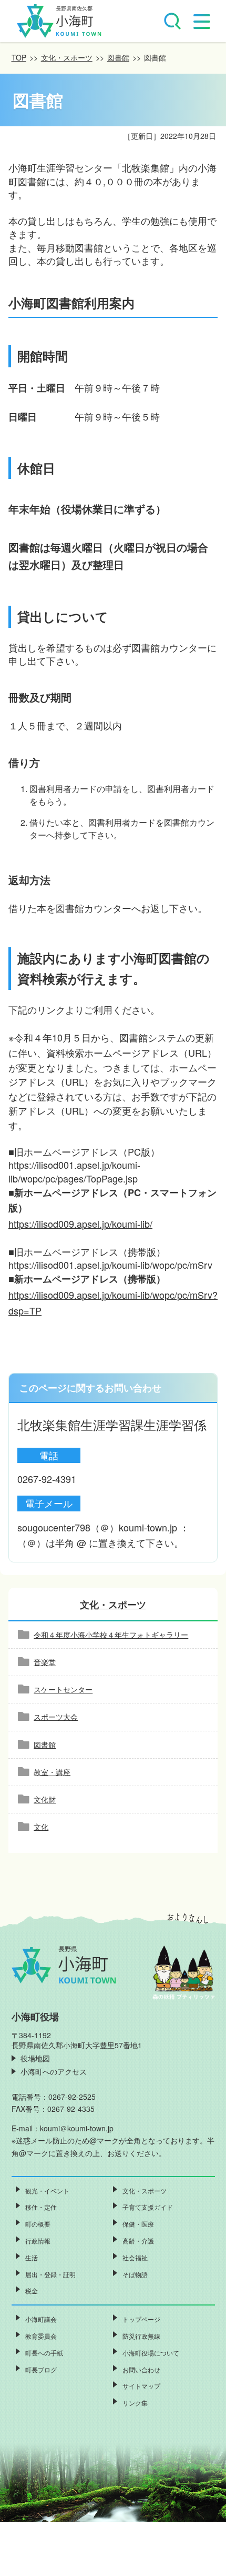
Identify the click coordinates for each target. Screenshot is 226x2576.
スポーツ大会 (56, 1717)
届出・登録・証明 (50, 2274)
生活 (32, 2257)
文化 (41, 1827)
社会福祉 (135, 2257)
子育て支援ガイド (148, 2207)
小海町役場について (151, 2353)
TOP (19, 57)
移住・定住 (41, 2207)
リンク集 (135, 2403)
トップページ (141, 2319)
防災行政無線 (141, 2336)
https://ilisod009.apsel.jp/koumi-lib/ (80, 1224)
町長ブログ (41, 2369)
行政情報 (38, 2241)
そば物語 (135, 2274)
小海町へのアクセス (54, 2071)
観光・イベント (47, 2191)
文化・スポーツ (67, 57)
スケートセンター (63, 1689)
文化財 (45, 1799)
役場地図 (35, 2058)
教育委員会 (41, 2336)
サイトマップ (141, 2386)
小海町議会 (41, 2319)
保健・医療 (138, 2224)
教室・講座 (52, 1772)
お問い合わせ (141, 2369)
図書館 (118, 57)
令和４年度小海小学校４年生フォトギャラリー (111, 1635)
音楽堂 (45, 1662)
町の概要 (38, 2224)
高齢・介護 (138, 2241)
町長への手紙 (44, 2353)
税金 (32, 2291)
